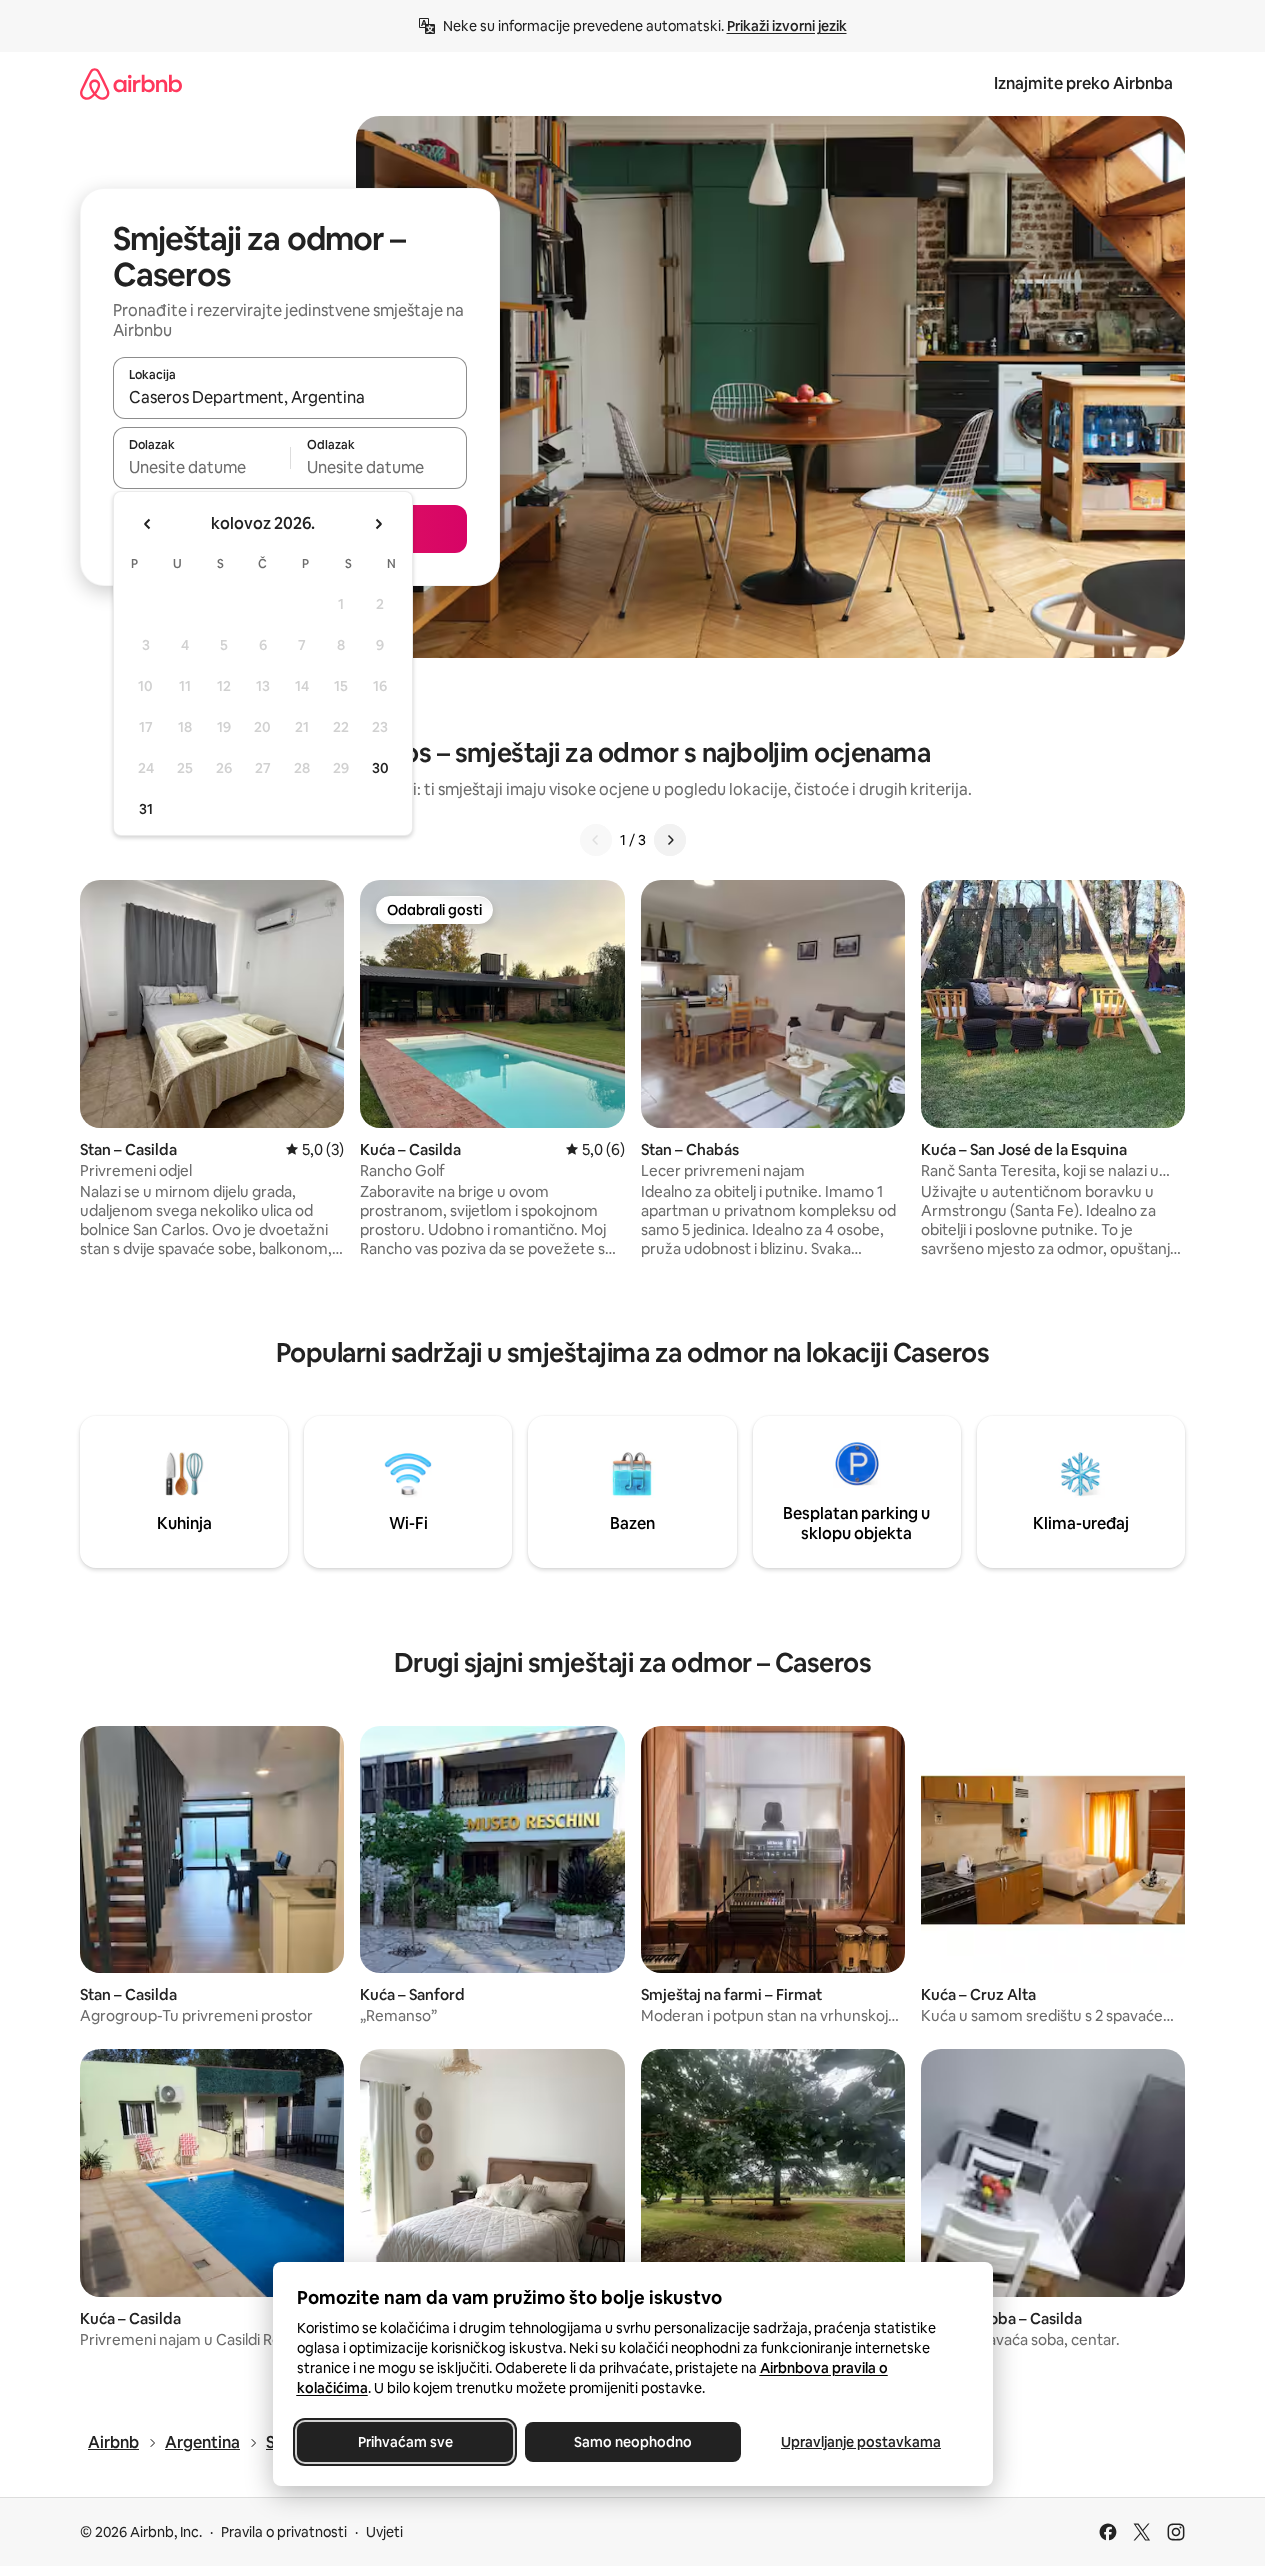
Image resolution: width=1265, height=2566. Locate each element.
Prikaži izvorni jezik (787, 26)
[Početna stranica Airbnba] (131, 83)
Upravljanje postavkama (861, 2442)
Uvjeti (384, 2532)
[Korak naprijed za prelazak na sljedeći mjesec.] (378, 524)
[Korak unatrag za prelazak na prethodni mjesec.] (148, 524)
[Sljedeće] (670, 840)
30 (380, 768)
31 (146, 809)
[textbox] (201, 467)
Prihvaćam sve (404, 2442)
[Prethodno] (596, 840)
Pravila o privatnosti (284, 2532)
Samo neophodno (633, 2442)
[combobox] (290, 397)
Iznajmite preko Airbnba (1083, 83)
